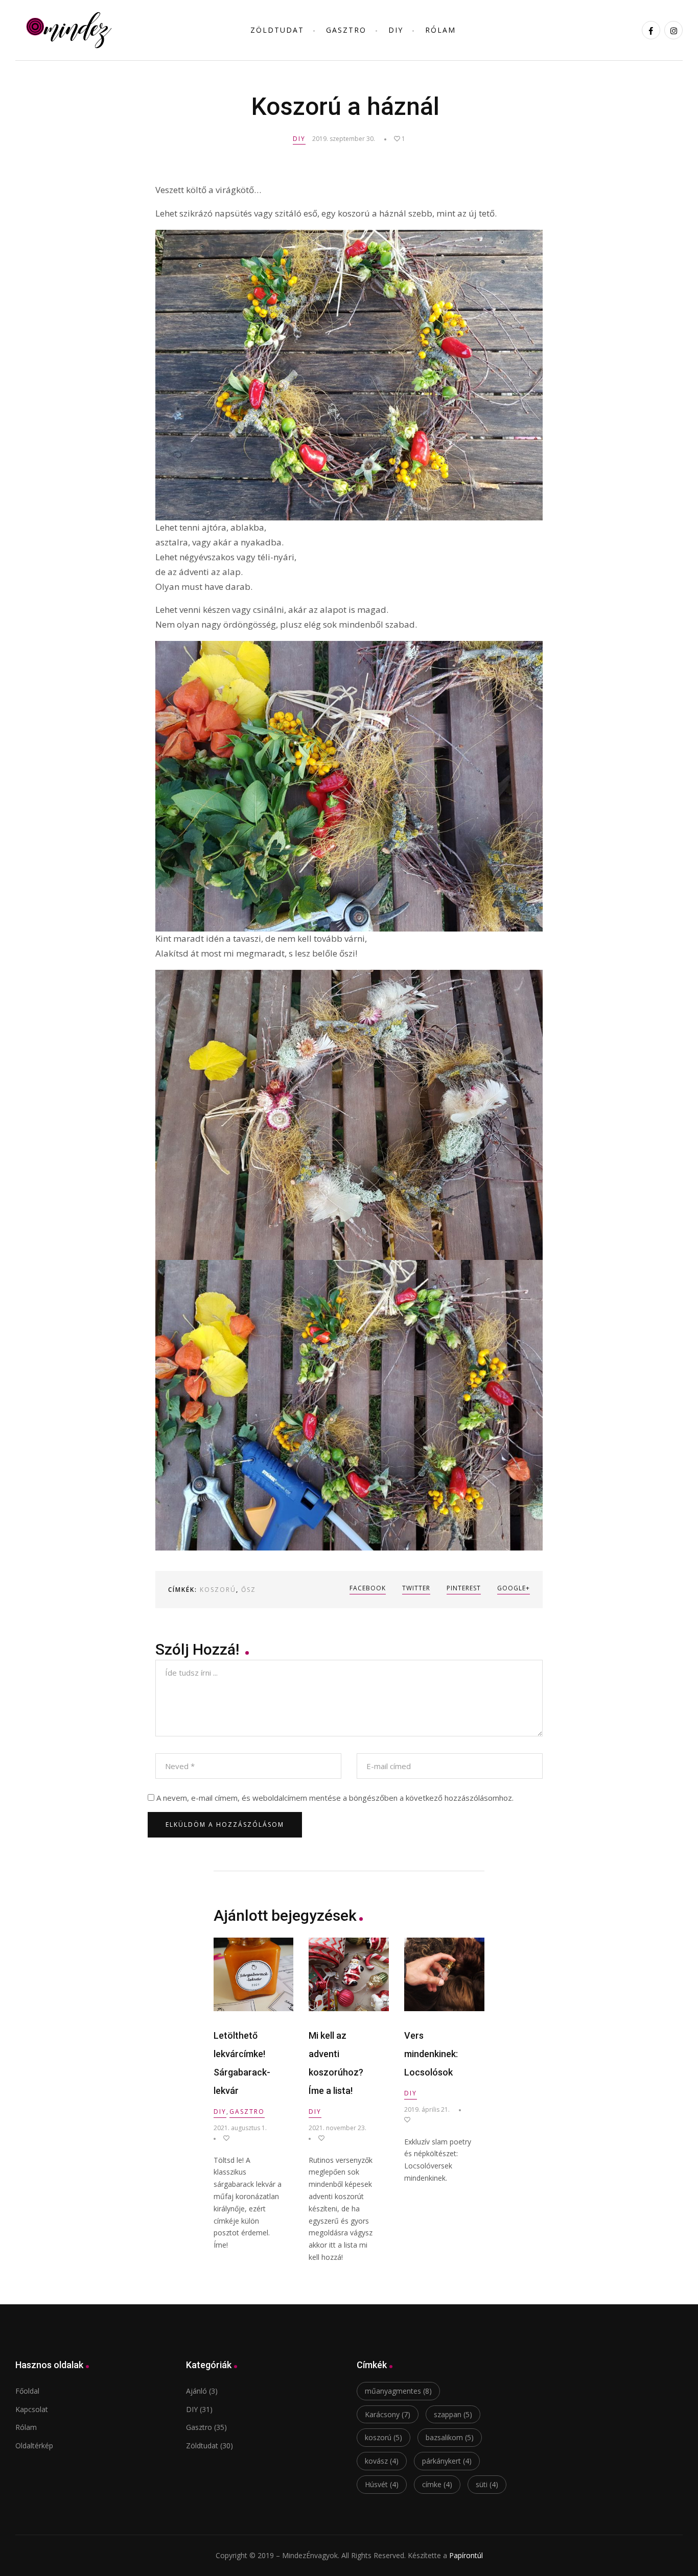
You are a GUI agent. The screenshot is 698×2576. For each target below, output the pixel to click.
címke (437, 2484)
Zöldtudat (202, 2446)
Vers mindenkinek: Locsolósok (431, 2054)
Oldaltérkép (34, 2446)
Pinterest (464, 1588)
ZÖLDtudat (277, 30)
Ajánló (196, 2391)
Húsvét (382, 2484)
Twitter (416, 1588)
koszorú (218, 1590)
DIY (396, 30)
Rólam (440, 30)
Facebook (368, 1588)
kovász (382, 2461)
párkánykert (447, 2461)
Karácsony (388, 2414)
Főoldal (27, 2391)
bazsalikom (450, 2437)
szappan (453, 2414)
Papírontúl (466, 2555)
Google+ (514, 1588)
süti (487, 2484)
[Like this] (222, 2138)
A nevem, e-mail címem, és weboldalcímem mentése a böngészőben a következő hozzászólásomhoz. (335, 1798)
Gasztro (346, 30)
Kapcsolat (32, 2409)
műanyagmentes (398, 2391)
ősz (249, 1590)
